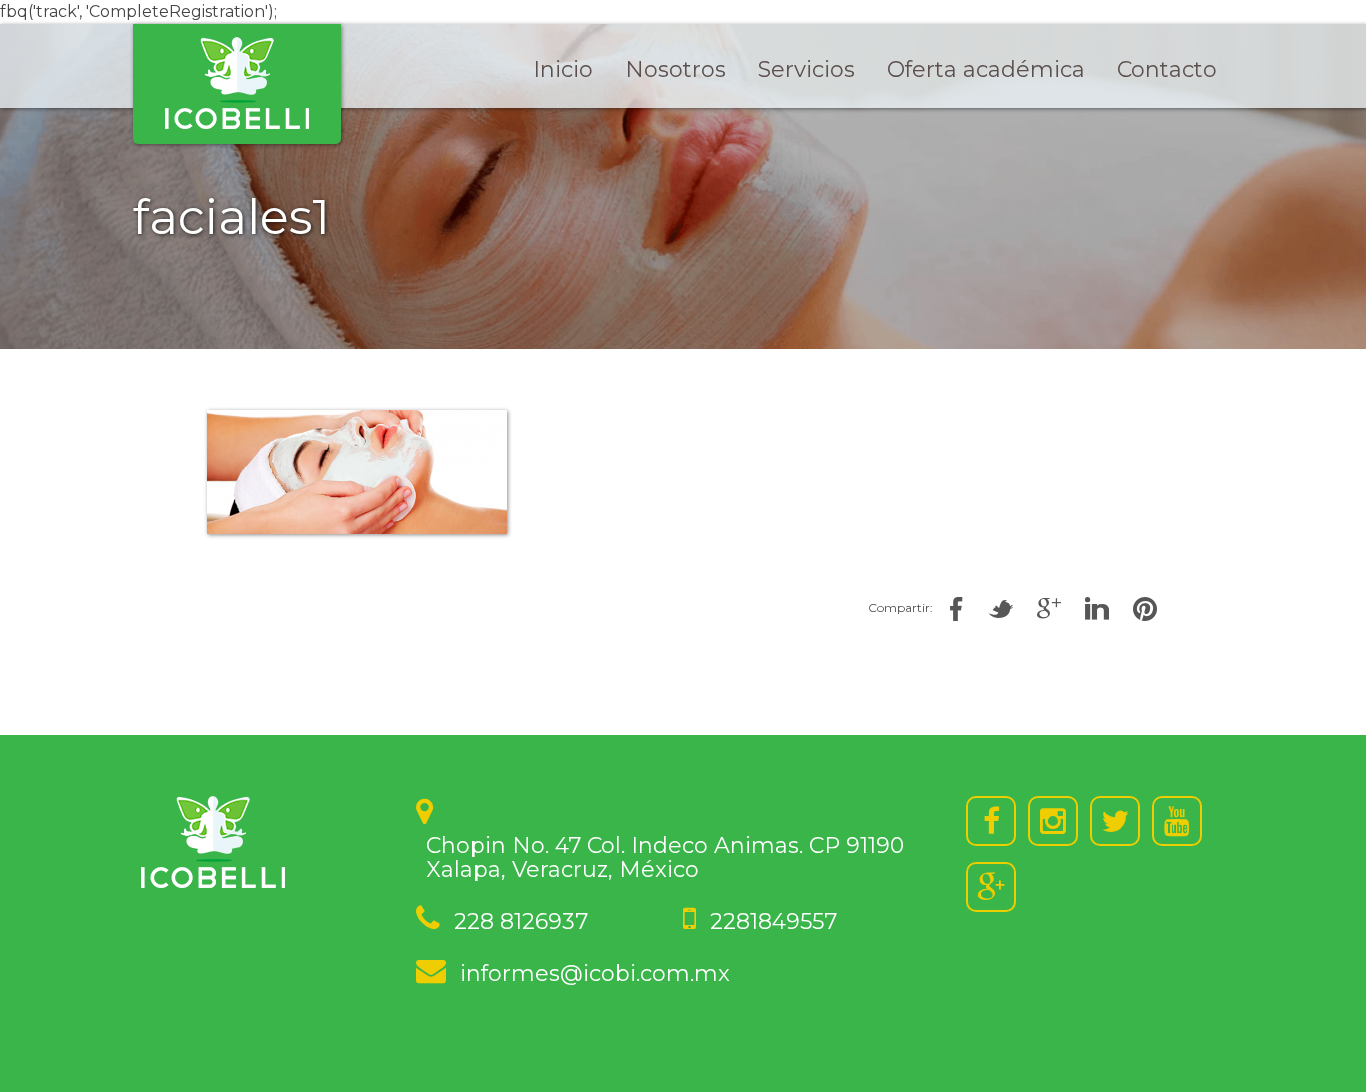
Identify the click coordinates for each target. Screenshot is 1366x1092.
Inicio (563, 69)
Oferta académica (986, 69)
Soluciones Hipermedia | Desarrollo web (159, 1079)
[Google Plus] (991, 887)
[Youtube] (1177, 821)
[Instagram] (1053, 821)
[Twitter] (1115, 821)
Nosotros (675, 69)
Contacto (1167, 69)
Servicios (806, 69)
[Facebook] (991, 821)
